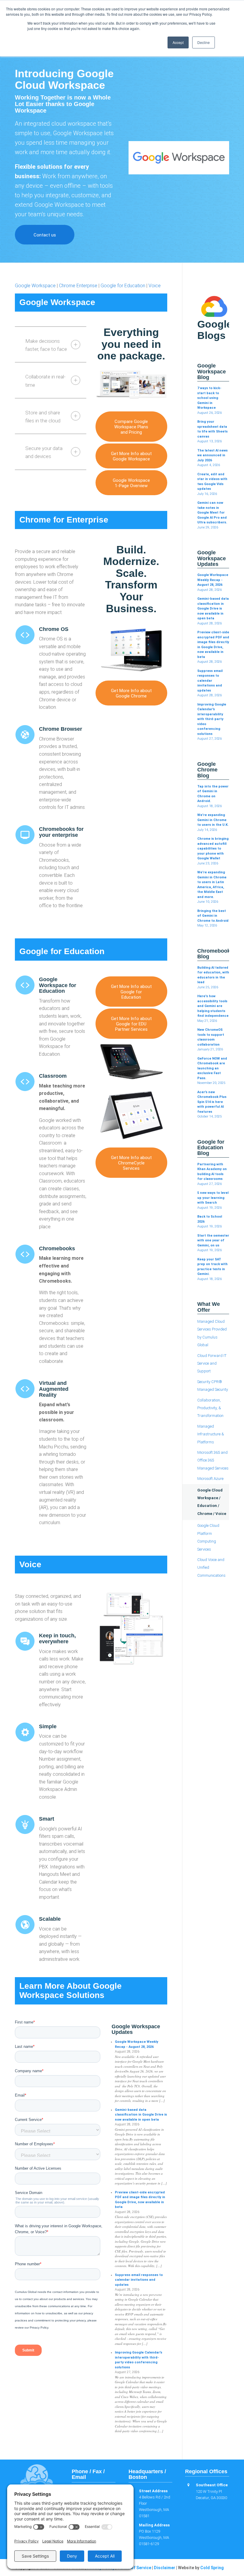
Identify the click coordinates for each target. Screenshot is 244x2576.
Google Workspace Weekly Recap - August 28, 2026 (137, 2044)
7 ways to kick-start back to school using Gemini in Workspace (209, 398)
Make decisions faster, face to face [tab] (46, 345)
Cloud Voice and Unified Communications (211, 1568)
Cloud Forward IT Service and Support (212, 1363)
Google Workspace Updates (136, 2029)
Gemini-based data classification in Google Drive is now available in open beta (141, 2115)
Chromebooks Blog (213, 954)
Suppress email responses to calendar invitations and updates (139, 2280)
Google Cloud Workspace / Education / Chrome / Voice (212, 1502)
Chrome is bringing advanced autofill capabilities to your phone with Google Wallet (213, 849)
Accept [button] (178, 42)
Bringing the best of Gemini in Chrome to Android (213, 916)
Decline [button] (204, 42)
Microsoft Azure (210, 1479)
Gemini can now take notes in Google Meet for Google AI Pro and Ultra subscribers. (212, 513)
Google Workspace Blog (212, 372)
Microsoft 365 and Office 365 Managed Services (213, 1460)
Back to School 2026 (210, 1219)
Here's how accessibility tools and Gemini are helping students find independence (213, 1006)
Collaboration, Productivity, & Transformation (210, 1408)
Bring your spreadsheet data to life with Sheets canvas (212, 429)
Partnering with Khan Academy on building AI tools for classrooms (212, 1172)
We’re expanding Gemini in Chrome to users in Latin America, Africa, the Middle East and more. (212, 885)
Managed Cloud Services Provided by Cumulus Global (212, 1333)
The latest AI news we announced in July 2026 (212, 455)
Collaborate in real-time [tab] (45, 381)
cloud (59, 124)
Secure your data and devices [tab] (44, 452)
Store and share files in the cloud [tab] (43, 417)
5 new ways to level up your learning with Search (213, 1198)
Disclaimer (165, 2568)
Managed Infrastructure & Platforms (211, 1434)
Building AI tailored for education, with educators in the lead (213, 975)
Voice (155, 286)
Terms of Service (134, 2568)
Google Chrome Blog (207, 770)
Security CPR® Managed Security (213, 1386)
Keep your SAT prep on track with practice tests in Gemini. (212, 1267)
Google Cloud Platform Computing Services (208, 1537)
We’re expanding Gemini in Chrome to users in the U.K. (213, 820)
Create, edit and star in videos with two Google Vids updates (212, 482)
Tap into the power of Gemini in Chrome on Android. (213, 794)
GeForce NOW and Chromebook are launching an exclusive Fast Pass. (212, 1068)
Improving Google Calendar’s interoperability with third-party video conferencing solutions (139, 2360)
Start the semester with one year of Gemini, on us (213, 1240)
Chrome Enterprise (78, 286)
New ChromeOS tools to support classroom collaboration (211, 1037)
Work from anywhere (70, 176)
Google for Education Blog (211, 1148)
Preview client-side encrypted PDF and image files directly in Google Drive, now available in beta (140, 2200)
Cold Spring (212, 2568)
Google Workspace (35, 286)
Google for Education (123, 286)
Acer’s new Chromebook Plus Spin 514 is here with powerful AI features (212, 1102)
